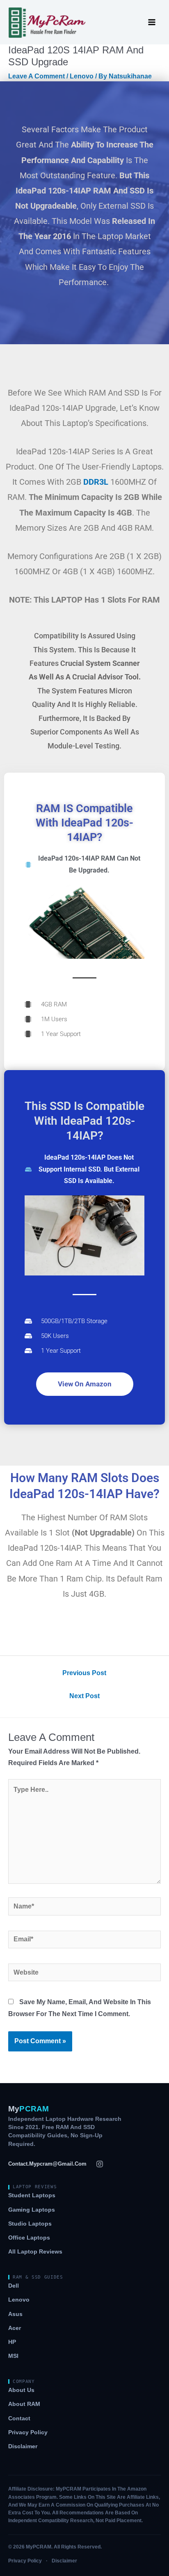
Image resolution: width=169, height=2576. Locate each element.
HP (12, 2342)
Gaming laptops (32, 2210)
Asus (15, 2314)
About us (21, 2390)
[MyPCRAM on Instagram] (100, 2164)
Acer (15, 2328)
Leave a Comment (37, 76)
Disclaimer (23, 2446)
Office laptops (29, 2238)
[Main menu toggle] (152, 22)
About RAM (24, 2404)
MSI (13, 2356)
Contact (19, 2418)
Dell (14, 2286)
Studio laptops (30, 2224)
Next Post (84, 1696)
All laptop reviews (35, 2252)
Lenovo (82, 76)
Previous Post (84, 1673)
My (29, 2109)
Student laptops (32, 2195)
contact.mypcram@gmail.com (47, 2164)
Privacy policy (28, 2432)
